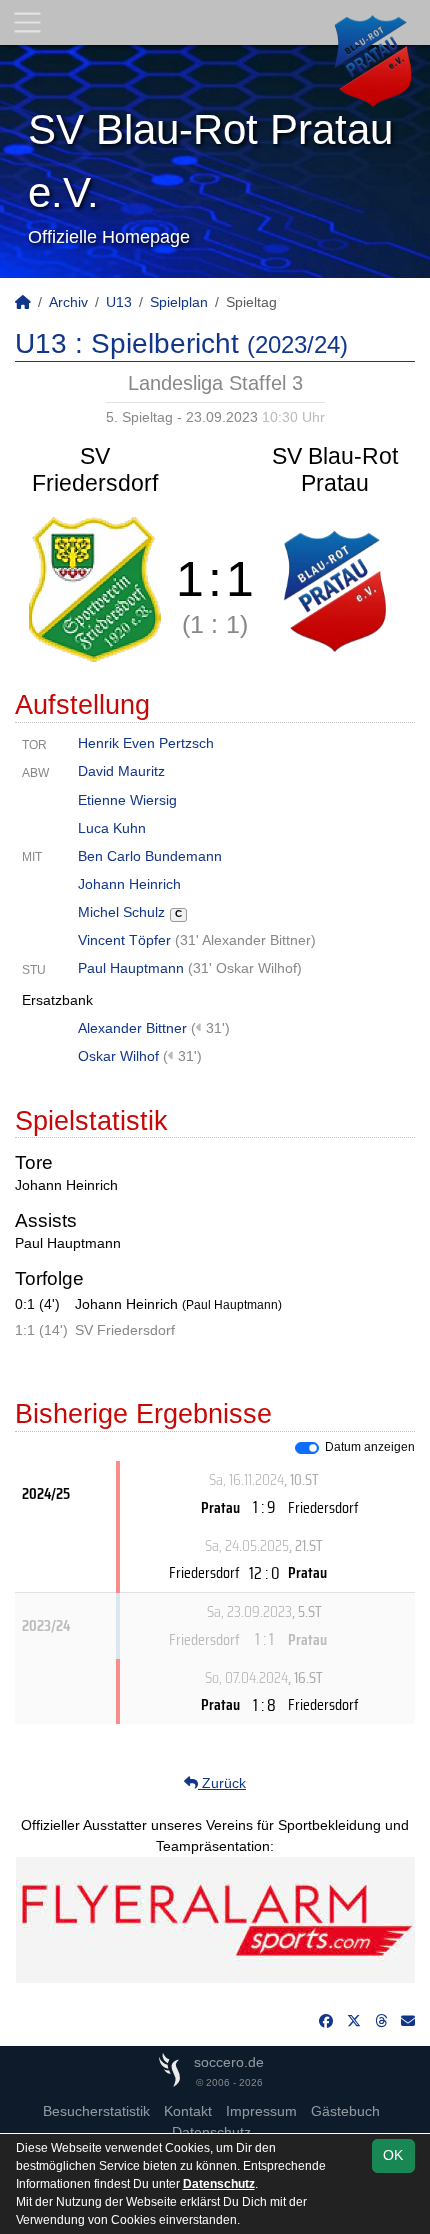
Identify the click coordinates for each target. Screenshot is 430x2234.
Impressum (261, 2111)
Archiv (68, 302)
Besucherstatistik (96, 2111)
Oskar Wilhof (118, 1056)
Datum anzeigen (370, 1447)
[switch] (307, 1448)
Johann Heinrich (129, 884)
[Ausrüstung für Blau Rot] (215, 1919)
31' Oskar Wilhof (245, 968)
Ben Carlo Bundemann (150, 856)
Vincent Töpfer (124, 940)
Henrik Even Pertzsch (146, 743)
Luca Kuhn (112, 828)
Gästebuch (345, 2111)
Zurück (222, 1783)
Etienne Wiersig (127, 800)
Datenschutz (219, 2184)
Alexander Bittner (132, 1028)
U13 (119, 302)
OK (393, 2155)
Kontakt (188, 2111)
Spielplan (179, 302)
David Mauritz (121, 771)
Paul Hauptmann (131, 968)
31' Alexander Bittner (245, 940)
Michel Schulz (130, 912)
